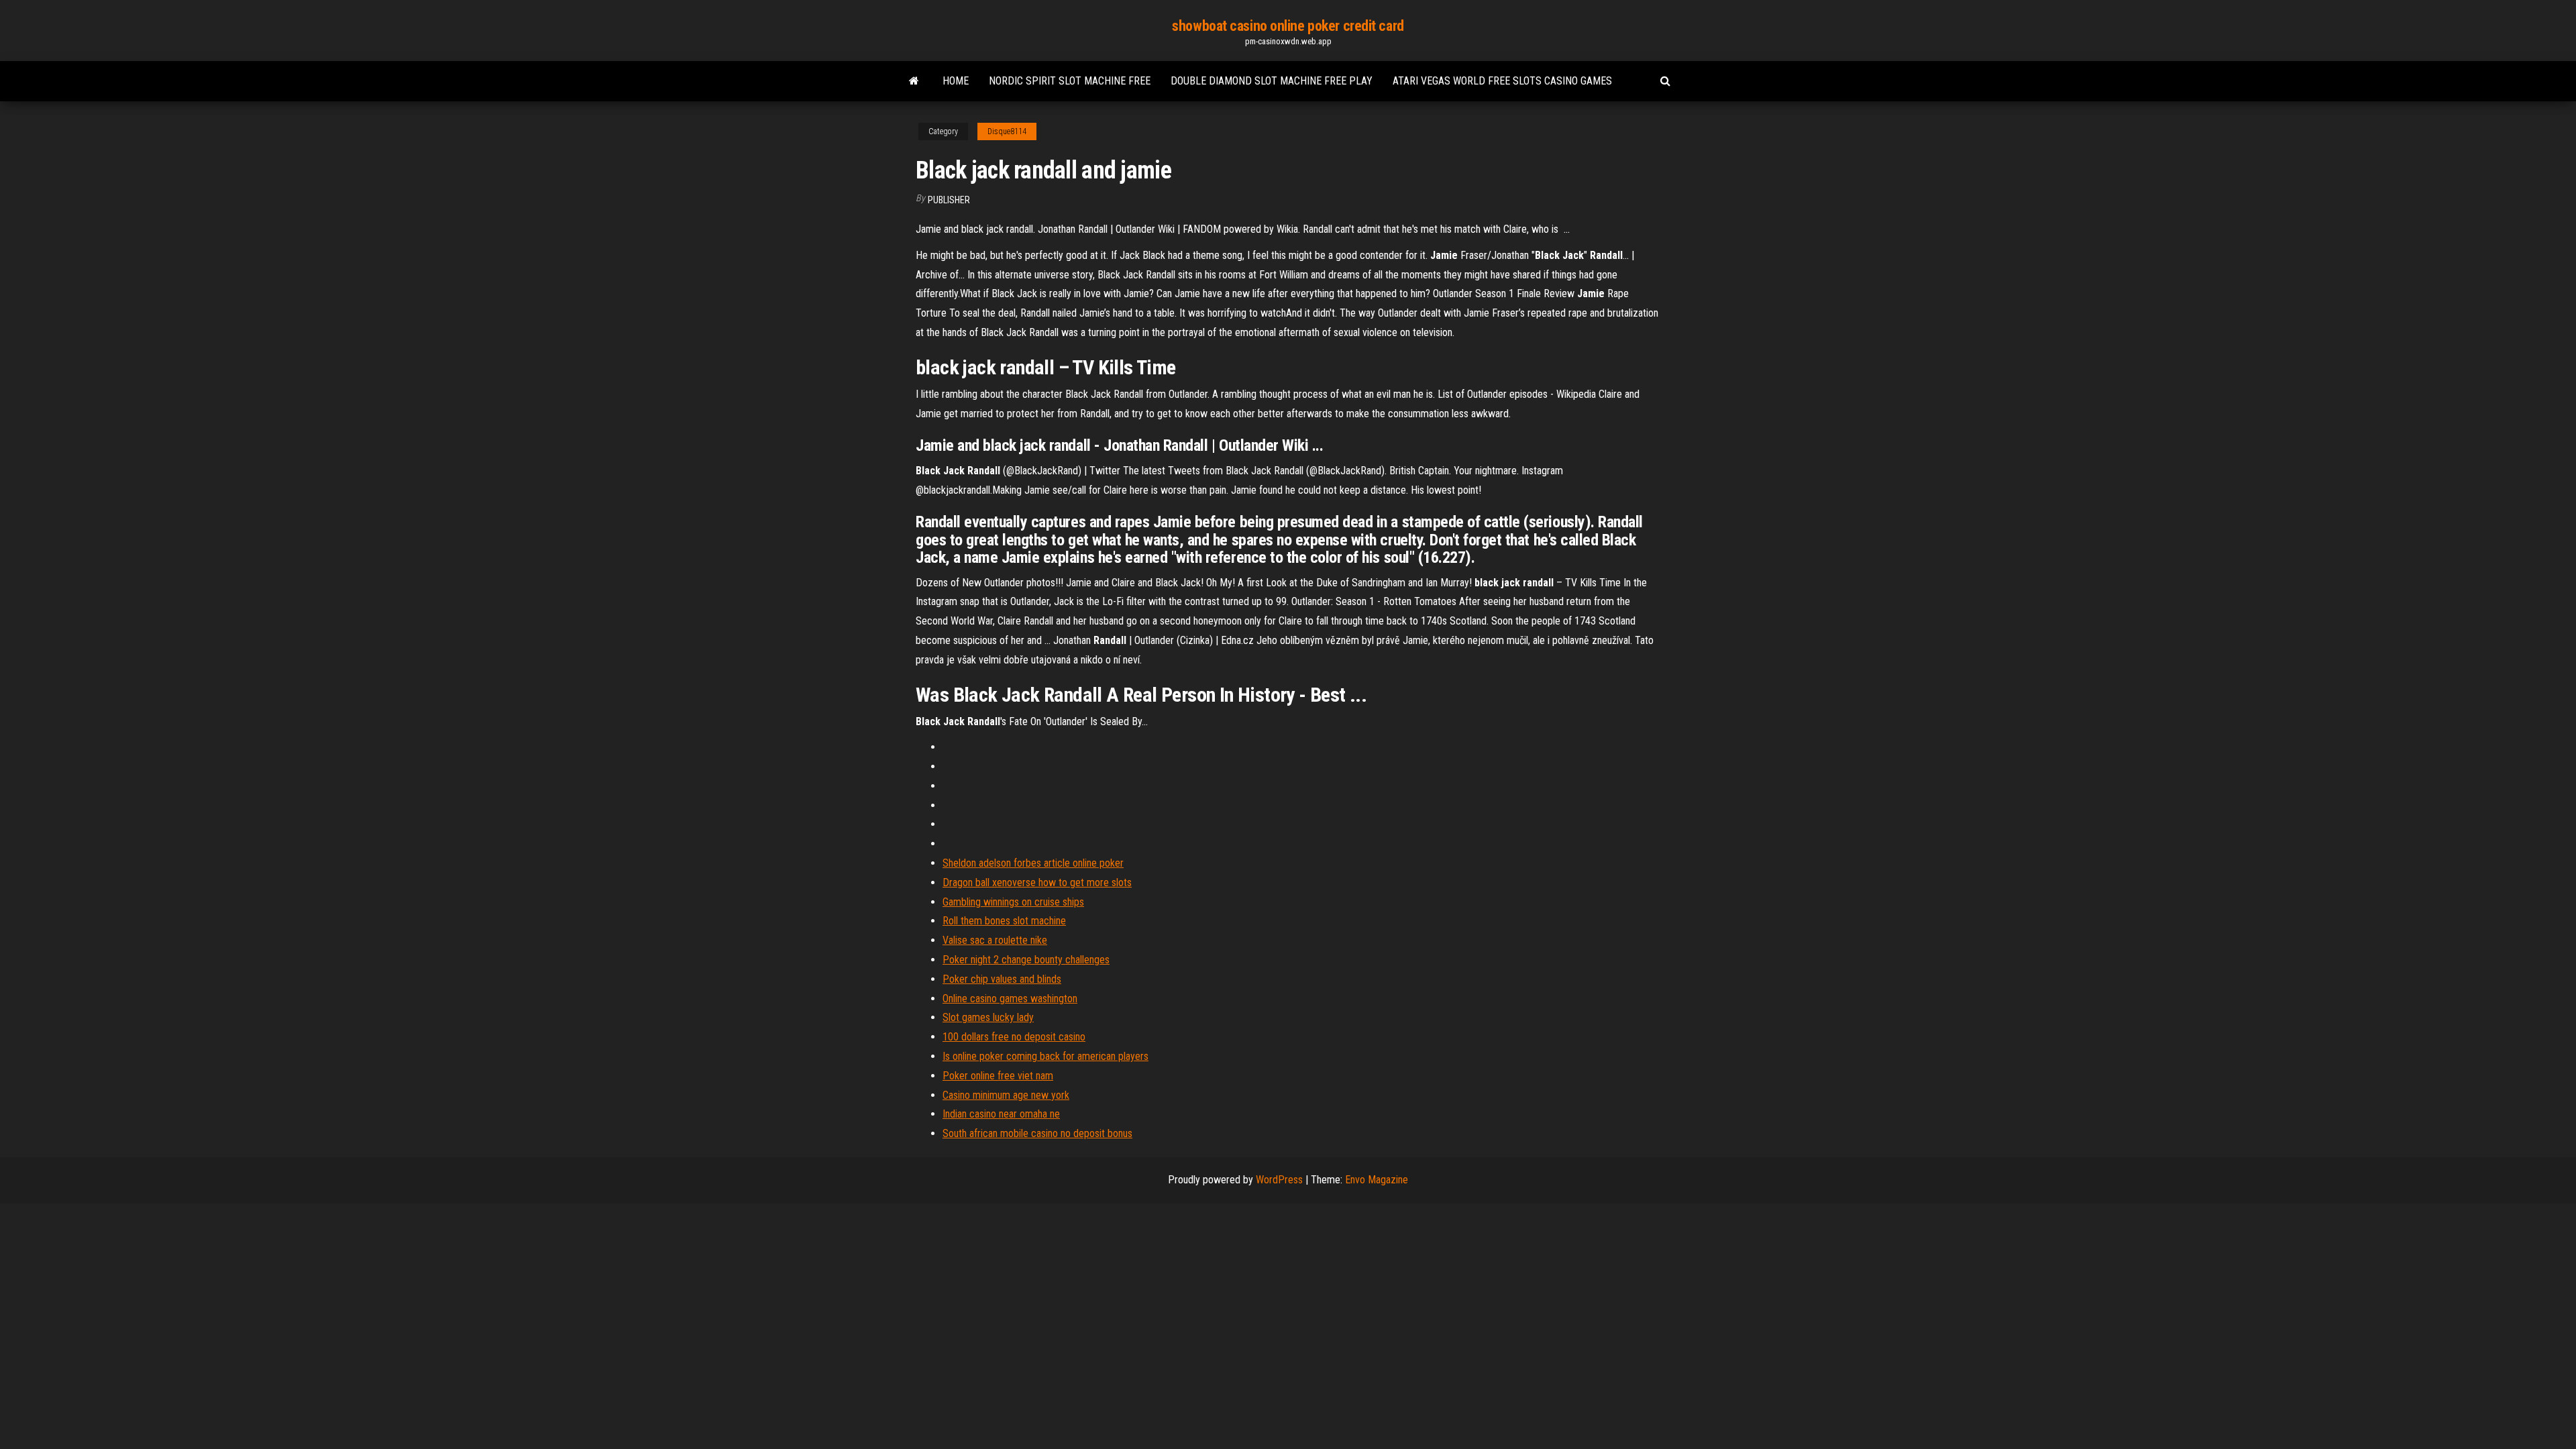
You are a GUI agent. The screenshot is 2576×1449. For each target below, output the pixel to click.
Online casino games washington (1010, 999)
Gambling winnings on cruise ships (1013, 902)
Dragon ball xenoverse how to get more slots (1037, 882)
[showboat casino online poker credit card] (914, 81)
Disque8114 (1007, 131)
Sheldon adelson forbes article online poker (1033, 863)
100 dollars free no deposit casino (1014, 1037)
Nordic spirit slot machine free (1070, 81)
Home (956, 81)
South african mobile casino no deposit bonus (1037, 1133)
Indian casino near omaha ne (1001, 1114)
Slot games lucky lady (988, 1017)
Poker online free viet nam (998, 1076)
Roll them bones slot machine (1004, 921)
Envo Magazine (1377, 1180)
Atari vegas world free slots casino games (1502, 81)
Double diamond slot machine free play (1272, 81)
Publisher (949, 200)
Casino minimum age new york (1006, 1095)
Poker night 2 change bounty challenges (1026, 960)
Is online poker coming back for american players (1045, 1056)
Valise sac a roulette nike (995, 940)
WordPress (1279, 1180)
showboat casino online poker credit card (1288, 26)
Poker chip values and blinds (1002, 979)
